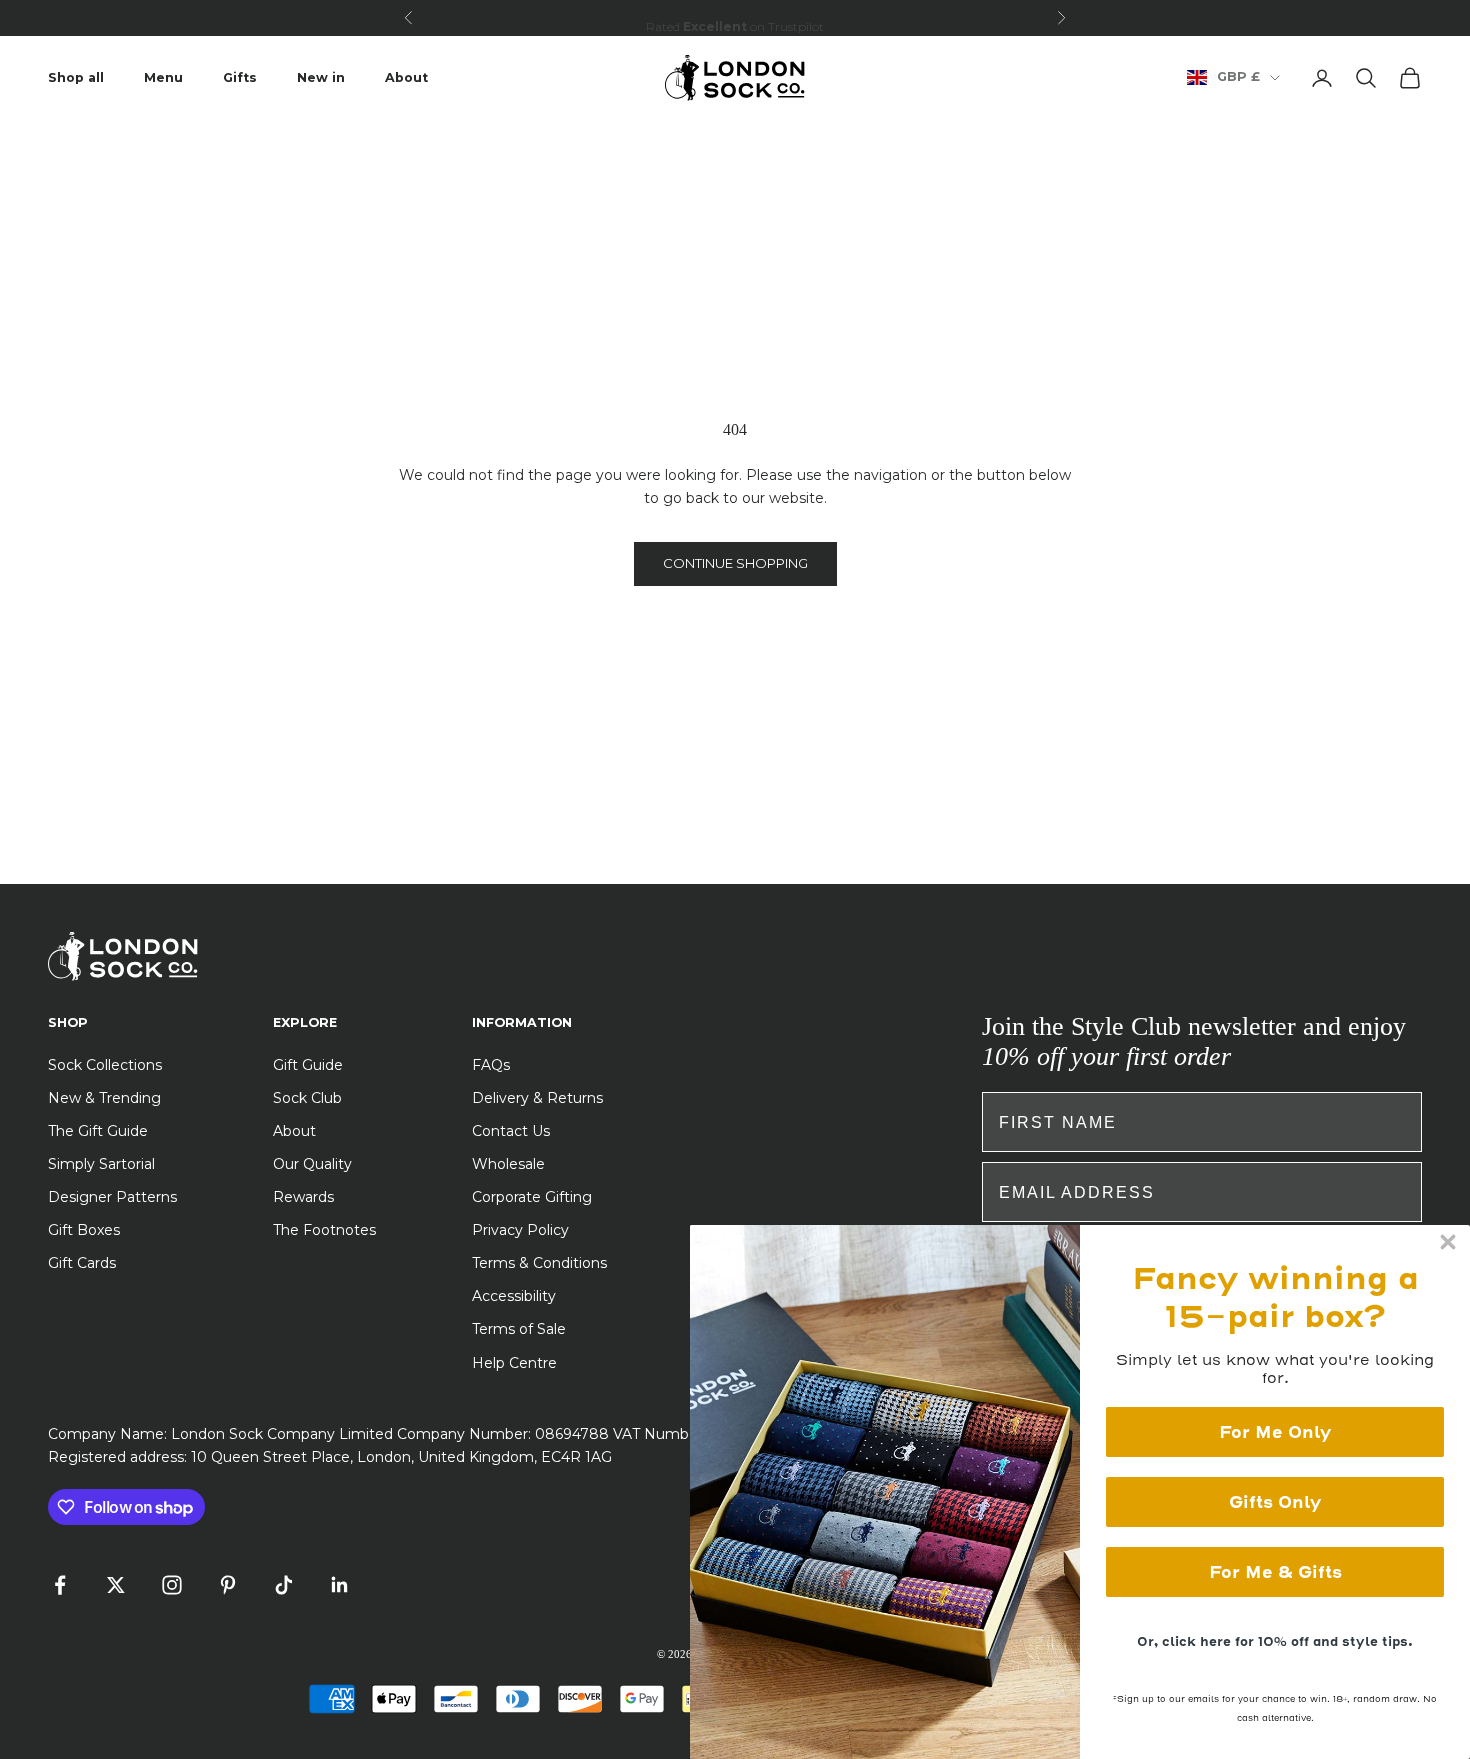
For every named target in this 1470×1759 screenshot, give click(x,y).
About (406, 77)
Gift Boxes (84, 1230)
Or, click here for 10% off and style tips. (1275, 1641)
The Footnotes (324, 1230)
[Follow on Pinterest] (228, 1585)
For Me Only (1275, 1432)
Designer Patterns (112, 1197)
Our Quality (312, 1164)
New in (321, 77)
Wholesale (508, 1164)
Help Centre (514, 1363)
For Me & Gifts (1275, 1572)
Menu (163, 77)
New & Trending (104, 1098)
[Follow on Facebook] (60, 1585)
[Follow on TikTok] (284, 1585)
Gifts (240, 77)
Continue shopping (735, 563)
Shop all (76, 77)
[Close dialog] (1448, 1242)
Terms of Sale (519, 1329)
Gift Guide (308, 1065)
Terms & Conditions (539, 1263)
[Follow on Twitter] (116, 1585)
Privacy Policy (520, 1230)
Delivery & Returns (537, 1098)
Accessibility (514, 1296)
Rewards (303, 1197)
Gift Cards (82, 1263)
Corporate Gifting (532, 1197)
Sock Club (307, 1098)
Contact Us (511, 1131)
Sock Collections (105, 1065)
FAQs (491, 1065)
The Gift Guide (98, 1131)
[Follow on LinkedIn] (340, 1585)
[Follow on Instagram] (172, 1585)
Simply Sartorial (101, 1164)
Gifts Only (1275, 1502)
